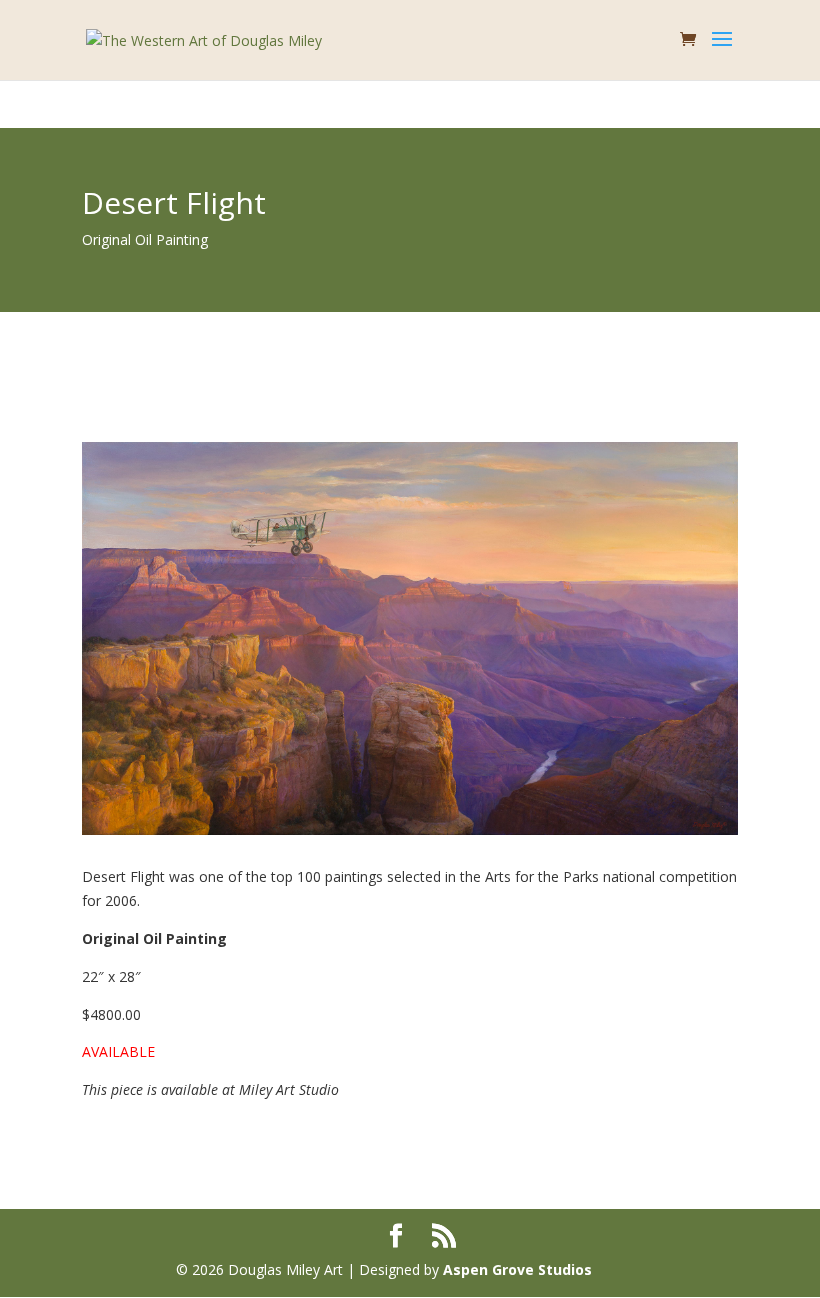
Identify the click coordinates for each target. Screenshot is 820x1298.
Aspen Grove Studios (517, 1269)
